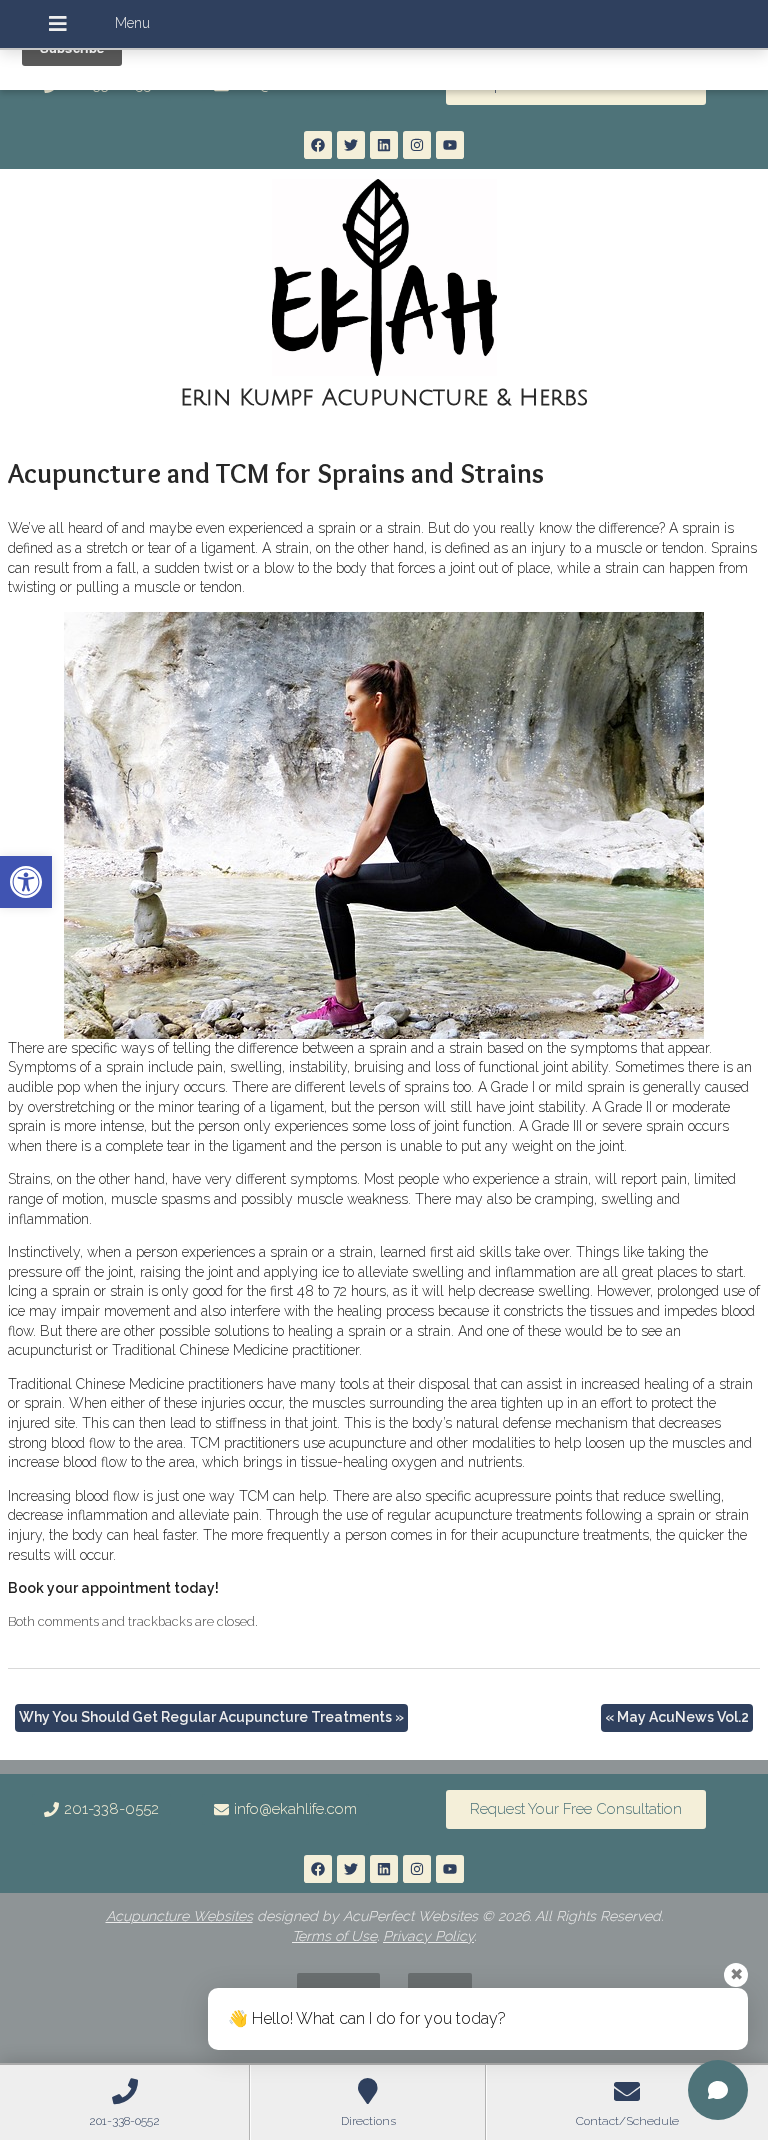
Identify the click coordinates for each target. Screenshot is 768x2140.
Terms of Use (334, 1936)
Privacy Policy (428, 1936)
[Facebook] (318, 145)
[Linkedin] (384, 145)
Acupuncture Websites (179, 1916)
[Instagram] (417, 145)
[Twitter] (351, 145)
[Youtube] (450, 145)
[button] (26, 882)
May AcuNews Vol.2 (677, 1717)
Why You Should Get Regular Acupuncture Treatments (211, 1717)
